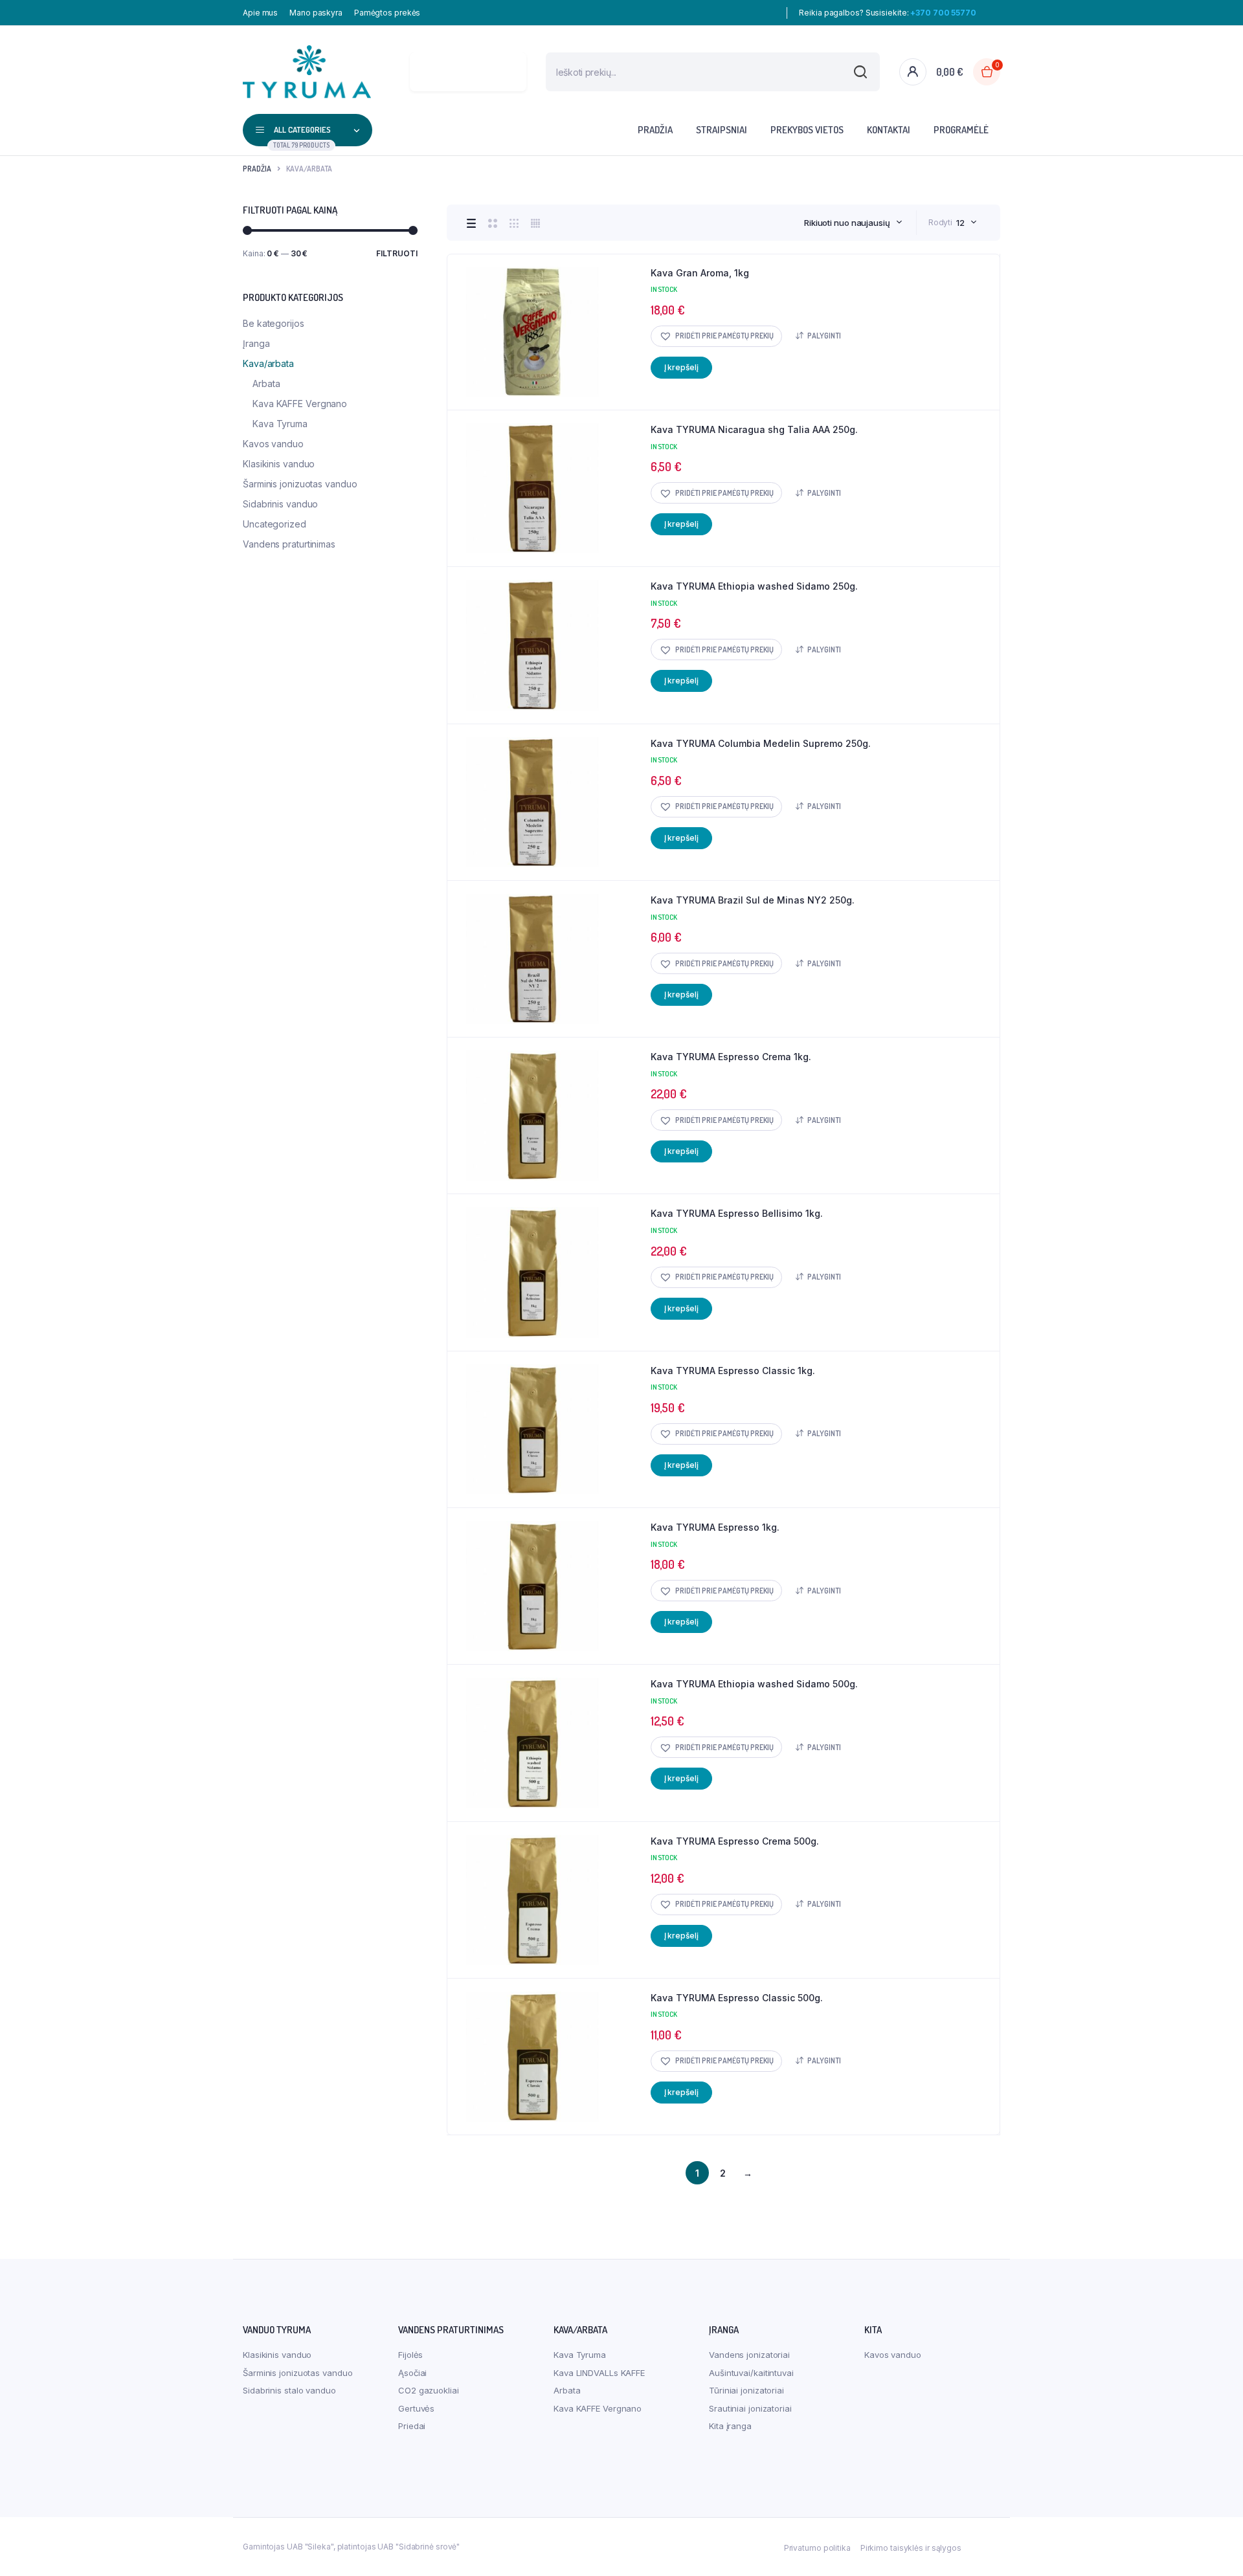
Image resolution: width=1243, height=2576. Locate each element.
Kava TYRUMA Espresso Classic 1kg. (733, 1371)
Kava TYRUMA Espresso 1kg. (715, 1527)
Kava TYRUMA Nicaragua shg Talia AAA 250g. (754, 429)
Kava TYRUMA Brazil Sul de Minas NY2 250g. (753, 900)
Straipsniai (722, 130)
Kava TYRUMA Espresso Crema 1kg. (731, 1057)
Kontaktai (889, 130)
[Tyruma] (307, 72)
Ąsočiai (412, 2373)
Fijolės (410, 2355)
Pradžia (655, 130)
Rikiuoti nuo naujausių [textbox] (847, 223)
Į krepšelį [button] (681, 367)
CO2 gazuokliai (429, 2390)
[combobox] (853, 223)
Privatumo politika (817, 2548)
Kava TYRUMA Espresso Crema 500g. (735, 1841)
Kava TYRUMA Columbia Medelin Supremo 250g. (761, 743)
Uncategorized (274, 524)
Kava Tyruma (280, 424)
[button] (716, 336)
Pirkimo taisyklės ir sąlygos (911, 2548)
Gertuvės (416, 2408)
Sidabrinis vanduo (280, 504)
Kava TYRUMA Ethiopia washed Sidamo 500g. (754, 1684)
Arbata (266, 383)
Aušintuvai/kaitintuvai (751, 2373)
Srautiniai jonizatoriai (750, 2408)
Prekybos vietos (807, 130)
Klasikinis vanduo (279, 464)
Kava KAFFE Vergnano (300, 404)
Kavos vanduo (273, 444)
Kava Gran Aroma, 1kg (700, 273)
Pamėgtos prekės (387, 13)
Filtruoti (397, 253)
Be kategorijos (274, 323)
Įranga (256, 343)
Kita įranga (730, 2426)
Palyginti (824, 336)
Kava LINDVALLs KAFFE (599, 2373)
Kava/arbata (268, 363)
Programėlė (961, 130)
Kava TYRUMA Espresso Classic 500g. (737, 1998)
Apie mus (260, 13)
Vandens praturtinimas (289, 544)
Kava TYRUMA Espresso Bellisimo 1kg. (737, 1213)
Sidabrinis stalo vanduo (289, 2390)
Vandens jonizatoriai (749, 2355)
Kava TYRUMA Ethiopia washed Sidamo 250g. (754, 586)
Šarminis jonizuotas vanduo (300, 484)
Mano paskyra (316, 13)
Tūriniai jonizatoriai (746, 2390)
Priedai (412, 2426)
